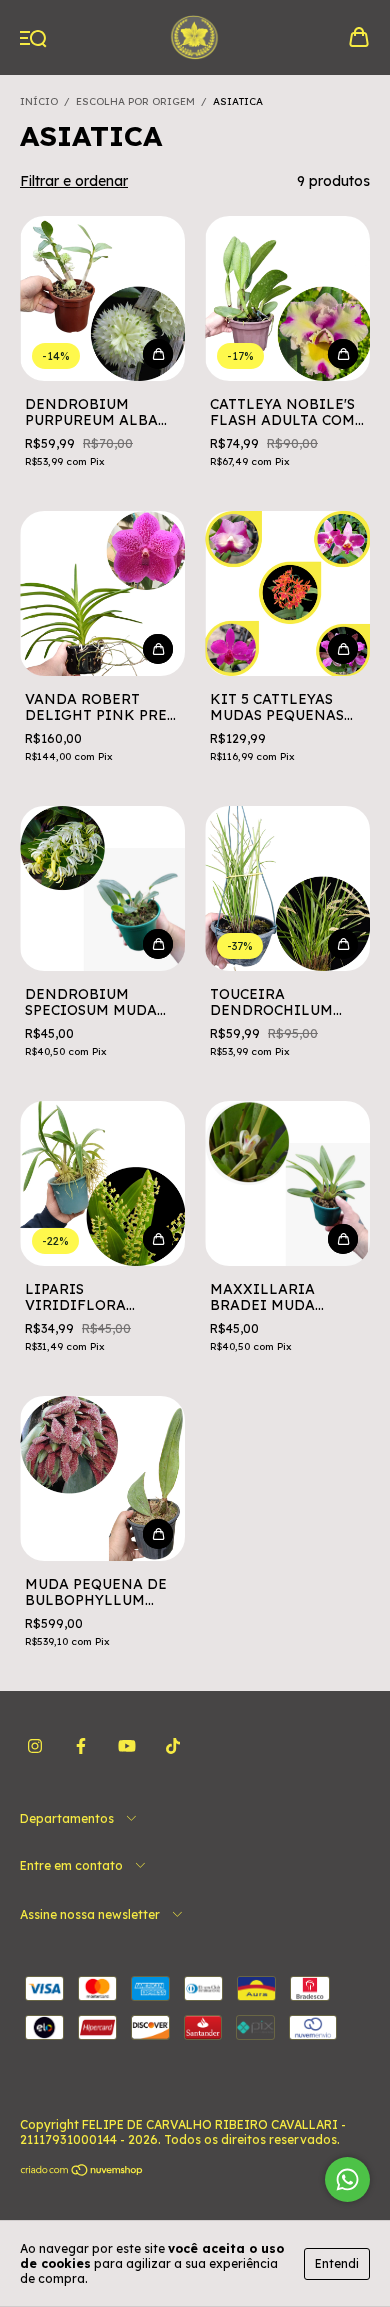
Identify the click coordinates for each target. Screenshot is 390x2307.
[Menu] (33, 39)
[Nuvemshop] (82, 2172)
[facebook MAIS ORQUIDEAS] (81, 1746)
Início (39, 101)
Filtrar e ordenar (74, 181)
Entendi (337, 2263)
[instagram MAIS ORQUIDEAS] (35, 1746)
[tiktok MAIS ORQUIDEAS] (173, 1746)
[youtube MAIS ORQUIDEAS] (127, 1746)
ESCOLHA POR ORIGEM (135, 101)
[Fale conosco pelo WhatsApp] (347, 2179)
